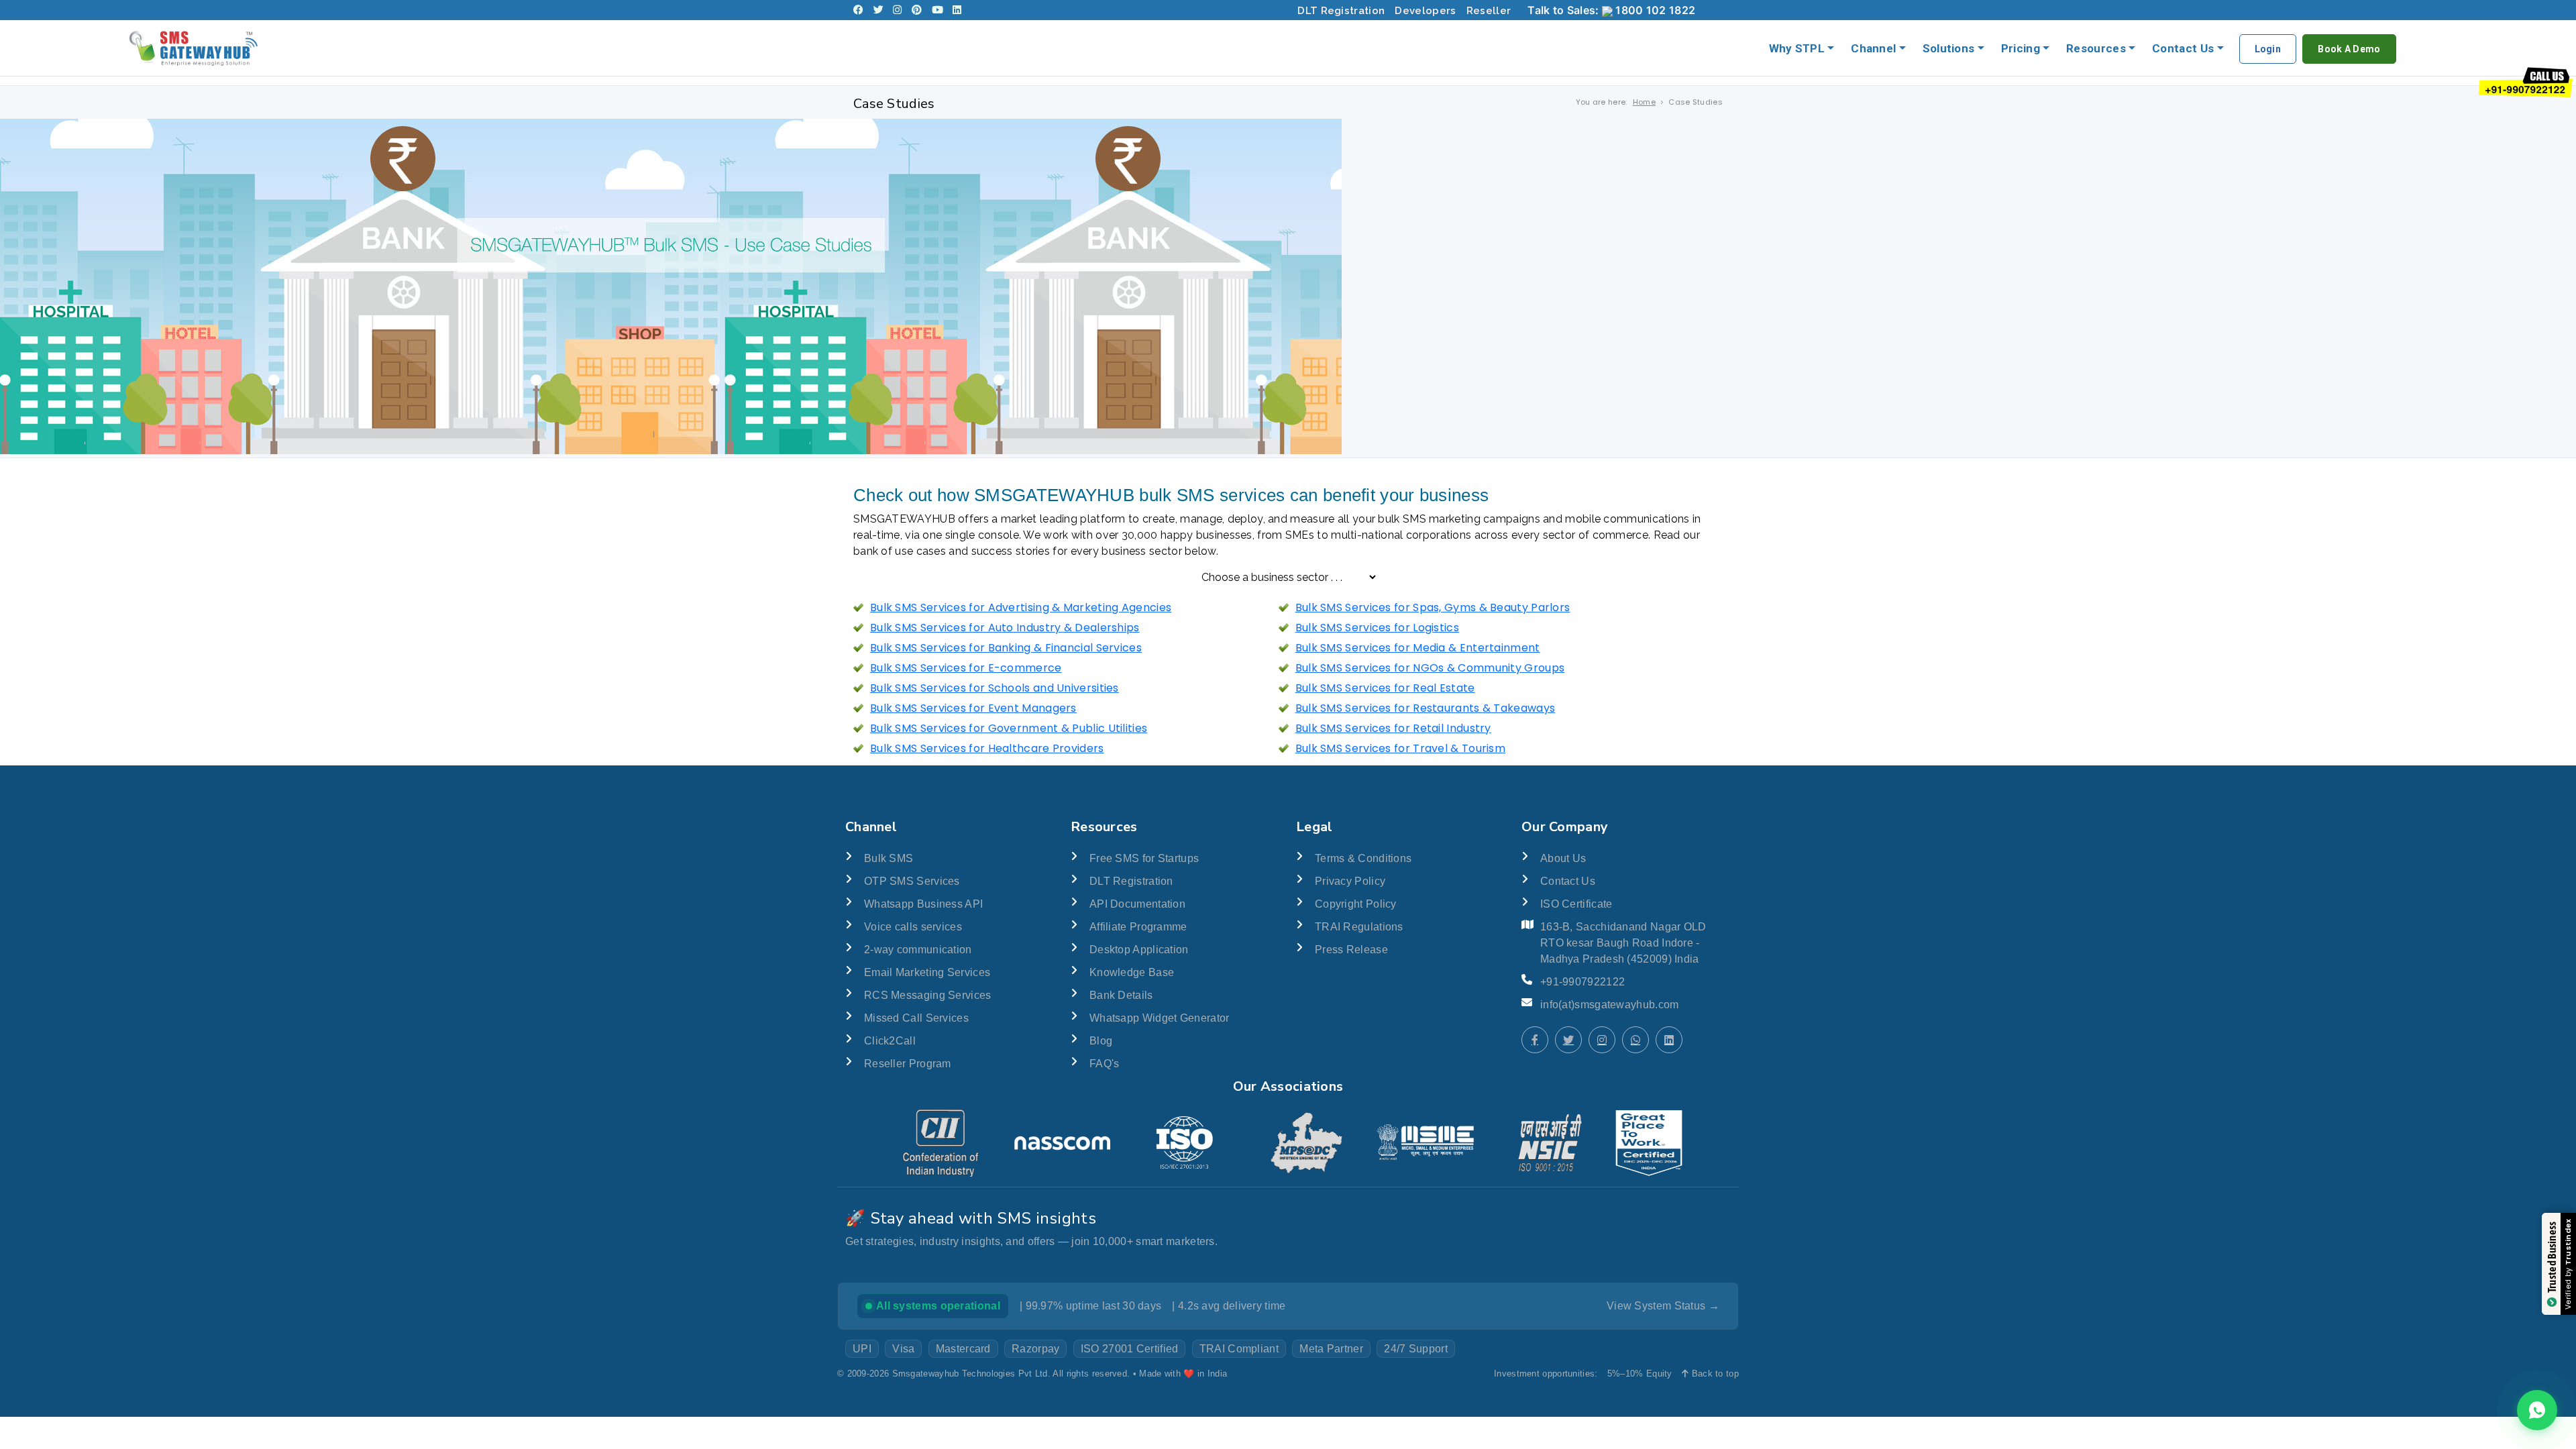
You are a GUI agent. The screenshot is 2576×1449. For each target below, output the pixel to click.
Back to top (1714, 1374)
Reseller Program (908, 1064)
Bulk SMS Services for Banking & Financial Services (1006, 648)
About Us (1563, 858)
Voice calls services (913, 927)
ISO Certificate (1576, 904)
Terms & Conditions (1363, 858)
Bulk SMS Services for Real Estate (1385, 688)
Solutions (1949, 48)
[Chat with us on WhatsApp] (2537, 1410)
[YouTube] (937, 10)
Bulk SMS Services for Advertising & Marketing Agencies (1021, 607)
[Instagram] (897, 10)
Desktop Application (1139, 950)
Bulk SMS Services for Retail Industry (1393, 728)
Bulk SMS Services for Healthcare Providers (987, 748)
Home (1644, 102)
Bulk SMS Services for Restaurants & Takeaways (1426, 708)
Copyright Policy (1356, 904)
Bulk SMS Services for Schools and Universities (995, 688)
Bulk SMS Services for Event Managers (973, 708)
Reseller (1489, 11)
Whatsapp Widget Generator (1160, 1018)
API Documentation (1137, 904)
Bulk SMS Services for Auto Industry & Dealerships (1005, 628)
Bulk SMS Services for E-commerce (966, 668)
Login (2268, 49)
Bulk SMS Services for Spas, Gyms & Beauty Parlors (1433, 607)
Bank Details (1121, 995)
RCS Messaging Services (928, 995)
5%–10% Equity (1640, 1374)
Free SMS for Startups (1144, 858)
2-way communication (918, 950)
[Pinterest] (917, 10)
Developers (1425, 11)
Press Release (1351, 950)
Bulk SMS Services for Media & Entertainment (1418, 648)
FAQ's (1105, 1064)
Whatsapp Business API (923, 904)
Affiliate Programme (1138, 927)
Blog (1101, 1041)
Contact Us (2183, 48)
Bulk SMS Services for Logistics (1377, 628)
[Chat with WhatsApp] (1635, 1040)
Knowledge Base (1132, 972)
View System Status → (1663, 1306)
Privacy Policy (1350, 881)
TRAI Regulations (1359, 927)
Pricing (2021, 48)
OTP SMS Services (912, 881)
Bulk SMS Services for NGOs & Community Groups (1430, 668)
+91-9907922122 (1582, 982)
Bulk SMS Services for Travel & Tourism (1400, 748)
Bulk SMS (889, 858)
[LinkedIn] (957, 10)
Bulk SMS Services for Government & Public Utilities (1009, 728)
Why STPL (1797, 48)
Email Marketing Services (927, 972)
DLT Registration (1341, 11)
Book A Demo (2349, 49)
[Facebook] (858, 10)
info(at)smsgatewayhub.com (1610, 1005)
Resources (2096, 48)
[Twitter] (878, 10)
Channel (1873, 48)
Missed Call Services (916, 1018)
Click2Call (890, 1041)
